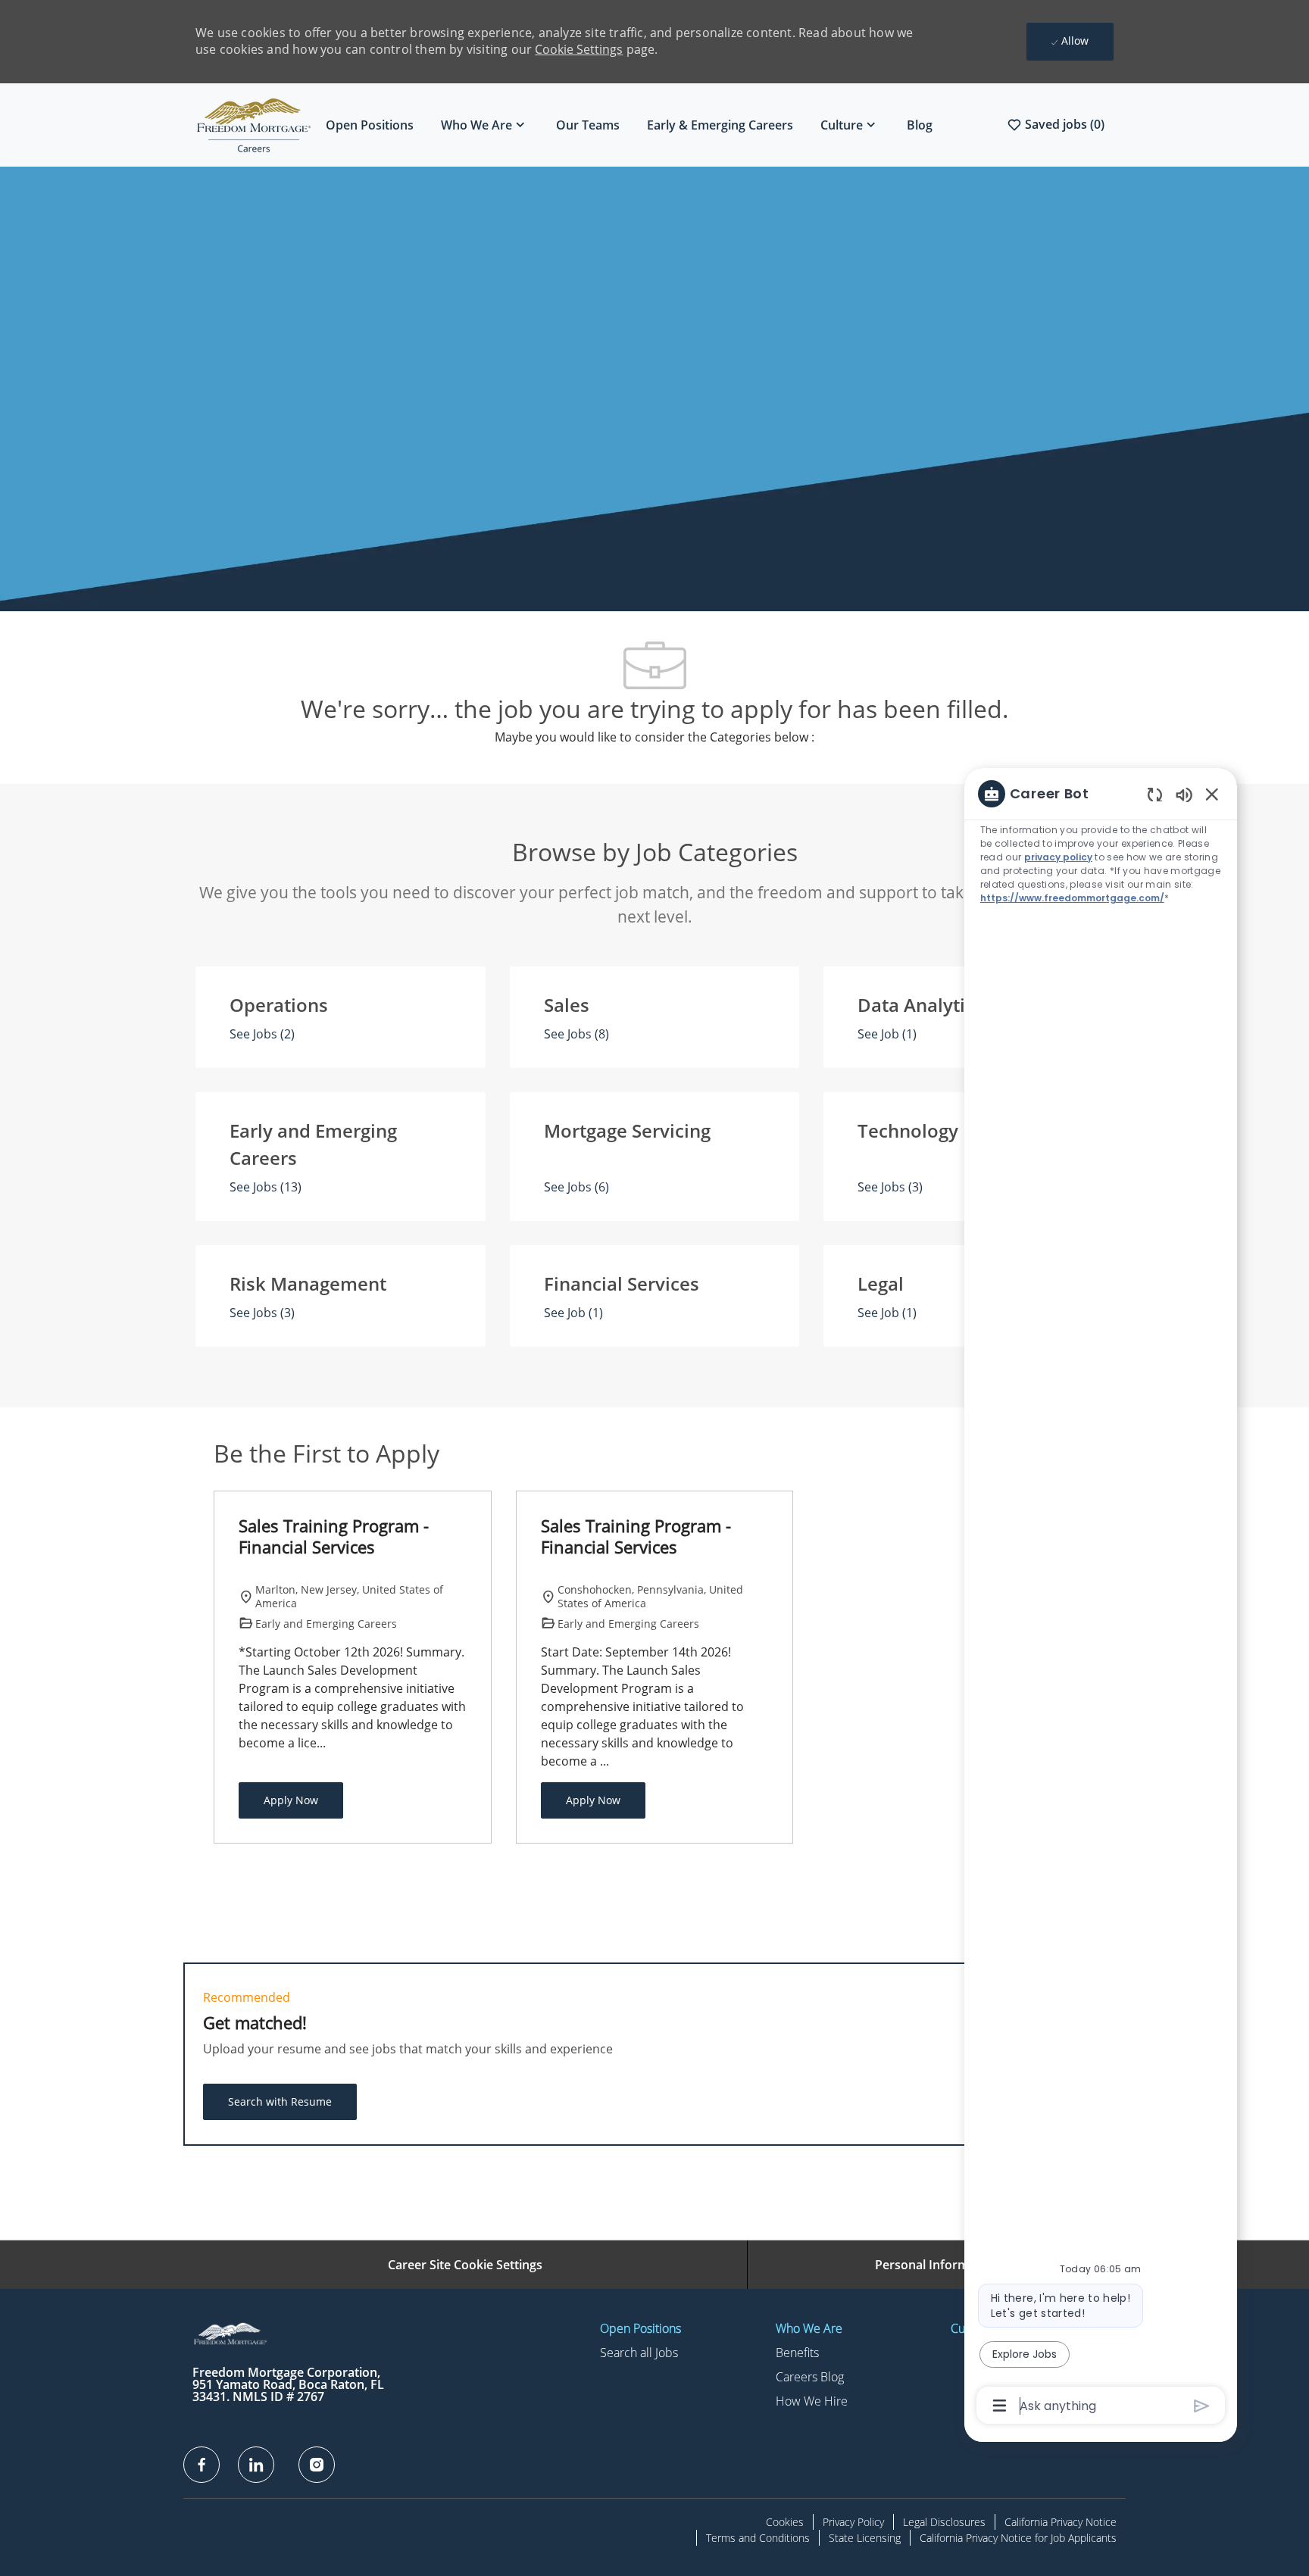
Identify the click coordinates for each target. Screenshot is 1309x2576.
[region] (1101, 1599)
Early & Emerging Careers (720, 125)
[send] (1202, 2406)
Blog (920, 125)
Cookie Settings (579, 49)
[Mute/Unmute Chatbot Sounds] (1184, 794)
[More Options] (1000, 2406)
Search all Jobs (639, 2353)
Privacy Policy (853, 2522)
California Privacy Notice (1061, 2522)
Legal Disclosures (944, 2522)
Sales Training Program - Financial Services (334, 1536)
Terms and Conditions (758, 2538)
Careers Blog (810, 2377)
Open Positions (370, 125)
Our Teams (588, 125)
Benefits (797, 2353)
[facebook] (202, 2465)
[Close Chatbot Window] (1212, 794)
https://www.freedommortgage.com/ (1072, 898)
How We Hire (812, 2401)
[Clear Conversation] (1155, 794)
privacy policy (1058, 857)
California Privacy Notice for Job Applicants (1018, 2538)
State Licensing (865, 2538)
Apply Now (291, 1800)
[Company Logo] (254, 125)
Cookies (785, 2522)
